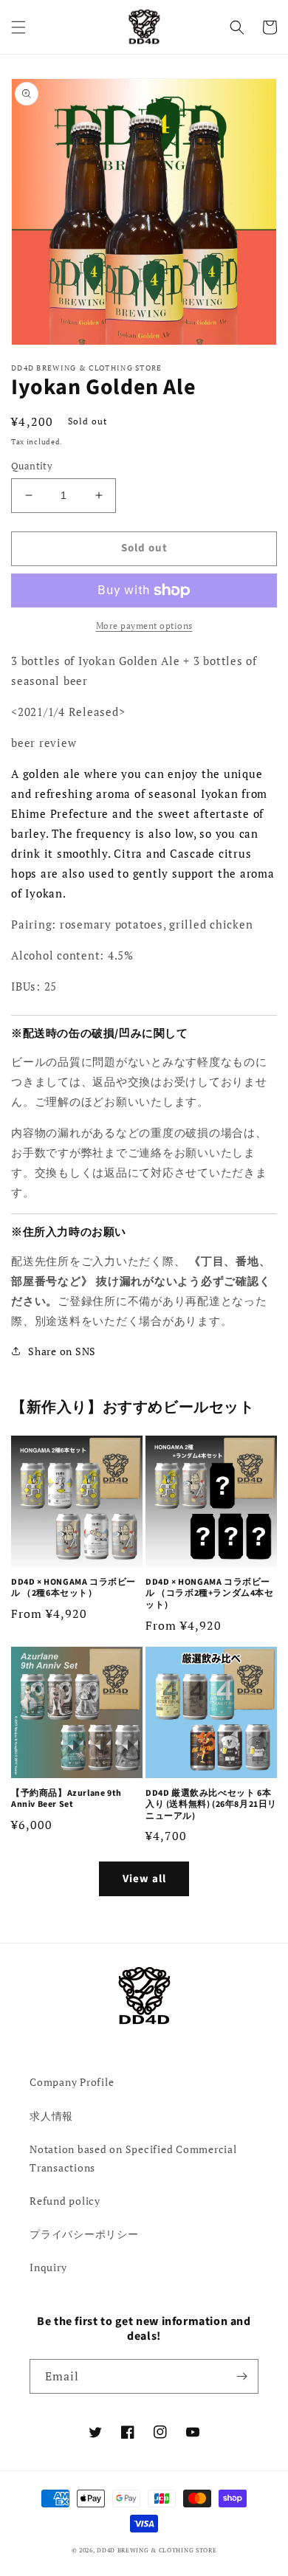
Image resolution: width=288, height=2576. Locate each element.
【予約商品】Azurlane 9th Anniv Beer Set (66, 1799)
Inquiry (48, 2267)
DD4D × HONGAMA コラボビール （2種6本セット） (73, 1588)
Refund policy (65, 2201)
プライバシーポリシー (84, 2234)
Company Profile (72, 2082)
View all (144, 1879)
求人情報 (51, 2116)
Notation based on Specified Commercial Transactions (133, 2158)
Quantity (32, 466)
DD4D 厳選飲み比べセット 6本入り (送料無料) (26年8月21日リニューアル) (211, 1805)
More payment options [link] (144, 626)
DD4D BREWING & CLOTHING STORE (157, 2550)
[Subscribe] (241, 2376)
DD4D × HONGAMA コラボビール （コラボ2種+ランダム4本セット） (210, 1594)
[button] (18, 27)
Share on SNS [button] (62, 1351)
